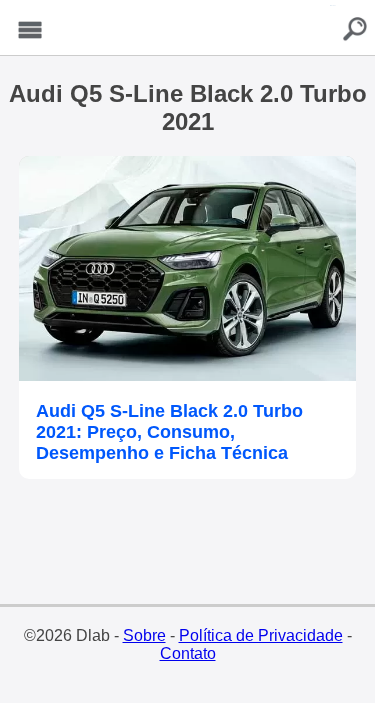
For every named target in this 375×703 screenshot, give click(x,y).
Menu (30, 30)
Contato (188, 653)
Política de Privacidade (261, 635)
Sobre (144, 635)
